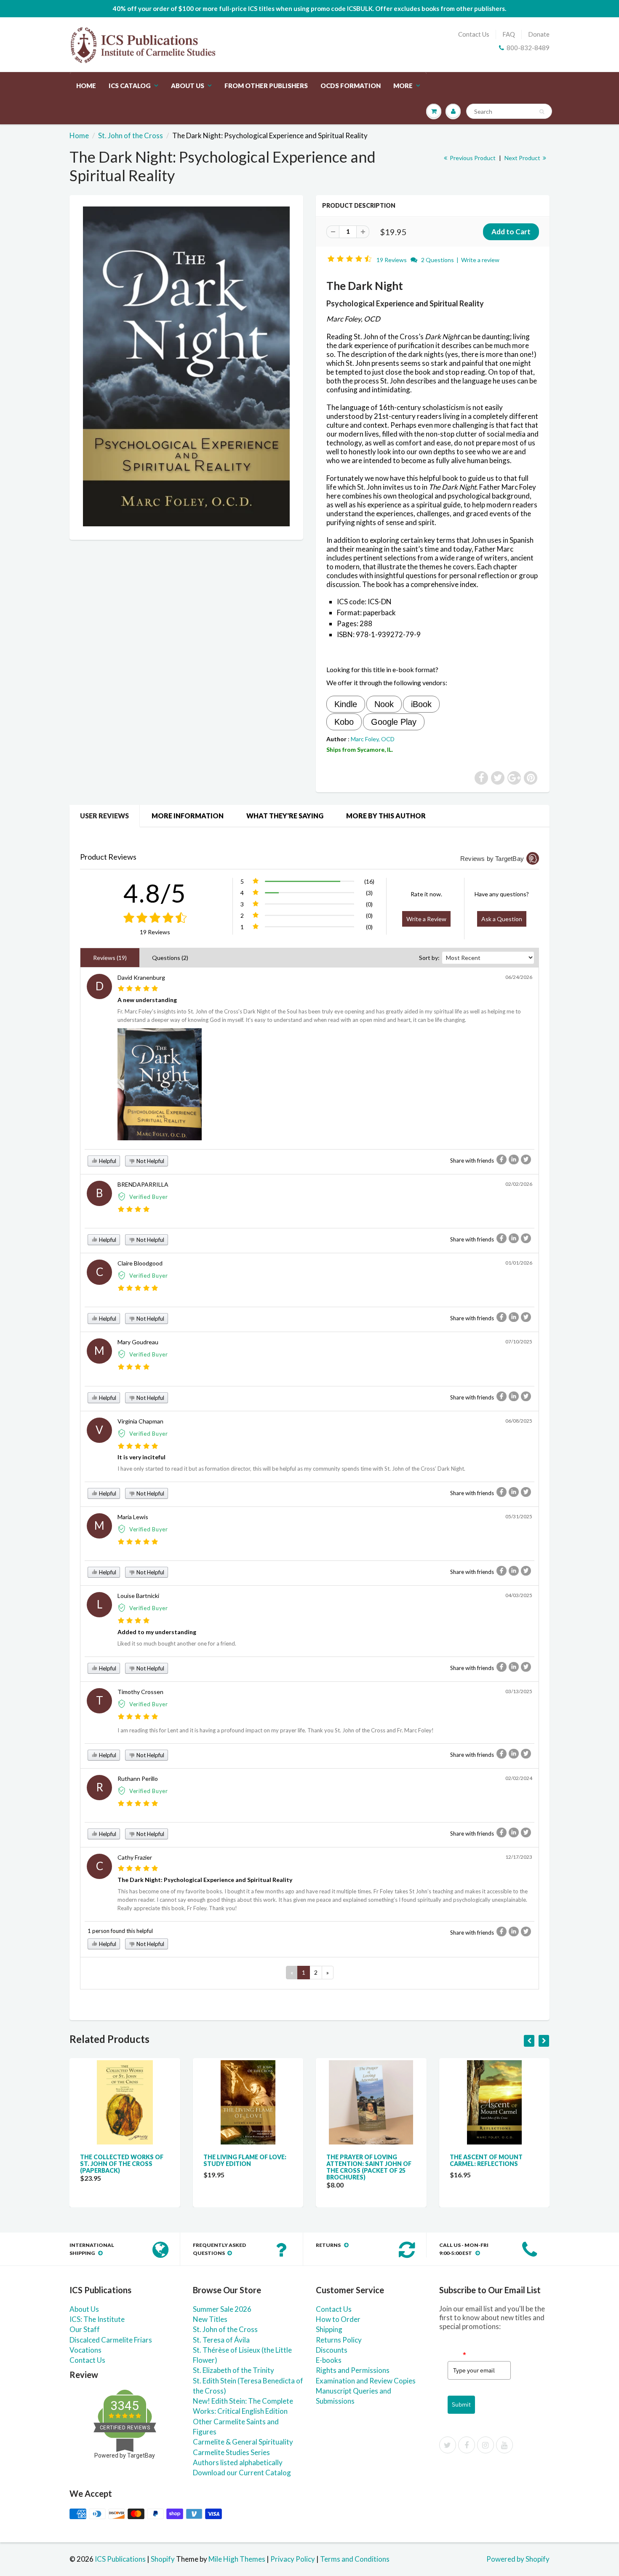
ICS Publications (120, 2559)
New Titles (210, 2319)
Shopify (163, 2559)
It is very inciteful (141, 1457)
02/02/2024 (519, 1778)
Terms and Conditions (355, 2559)
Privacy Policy (293, 2559)
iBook (421, 704)
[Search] (542, 112)
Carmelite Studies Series (231, 2452)
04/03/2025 (519, 1595)
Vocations (85, 2350)
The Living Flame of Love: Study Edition (245, 2160)
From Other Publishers (266, 86)
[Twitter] (448, 2445)
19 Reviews (392, 260)
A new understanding (147, 1000)
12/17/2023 (519, 1857)
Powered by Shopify (518, 2559)
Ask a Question (502, 919)
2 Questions (438, 260)
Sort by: (429, 958)
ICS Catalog (130, 86)
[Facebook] (467, 2445)
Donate (539, 34)
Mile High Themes (237, 2559)
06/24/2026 (519, 977)
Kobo (344, 722)
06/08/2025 (519, 1421)
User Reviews (104, 816)
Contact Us (474, 34)
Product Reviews (108, 857)
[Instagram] (486, 2445)
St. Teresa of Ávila (221, 2340)
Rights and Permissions (353, 2370)
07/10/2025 (519, 1342)
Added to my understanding (157, 1632)
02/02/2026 (519, 1184)
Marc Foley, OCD (373, 739)
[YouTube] (504, 2445)
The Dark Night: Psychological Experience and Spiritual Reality (205, 1880)
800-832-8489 (528, 48)
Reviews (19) (110, 958)
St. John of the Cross (131, 135)
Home (86, 86)
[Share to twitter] (526, 1159)
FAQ (509, 34)
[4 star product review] (134, 1210)
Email (457, 2354)
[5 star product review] (138, 989)
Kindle (346, 704)
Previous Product (472, 158)
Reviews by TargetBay (492, 859)
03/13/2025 (519, 1691)
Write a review (480, 260)
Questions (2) (170, 958)
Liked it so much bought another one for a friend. (177, 1643)
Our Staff (85, 2329)
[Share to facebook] (502, 1159)
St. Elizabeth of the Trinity (233, 2370)
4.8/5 (155, 893)
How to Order (338, 2319)
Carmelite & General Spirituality (243, 2442)
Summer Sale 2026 (222, 2309)
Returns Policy (339, 2340)
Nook (384, 704)
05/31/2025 (519, 1516)
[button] (351, 259)
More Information (188, 816)
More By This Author (386, 816)
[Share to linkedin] (514, 1159)
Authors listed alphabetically (238, 2462)
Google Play (394, 722)
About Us (188, 86)
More (403, 86)
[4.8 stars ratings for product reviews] (155, 918)
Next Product (523, 158)
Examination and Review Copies (366, 2381)
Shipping (329, 2329)
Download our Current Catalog (242, 2473)
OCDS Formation (351, 86)
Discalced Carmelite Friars (111, 2340)
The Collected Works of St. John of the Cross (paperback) (122, 2164)
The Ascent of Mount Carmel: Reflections (486, 2160)
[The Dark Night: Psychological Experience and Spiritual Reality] (186, 366)
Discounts (332, 2350)
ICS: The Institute (97, 2319)
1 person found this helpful (120, 1931)
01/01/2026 (519, 1263)
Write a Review (426, 919)
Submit (461, 2404)
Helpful (107, 1161)
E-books (329, 2360)
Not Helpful (150, 1161)
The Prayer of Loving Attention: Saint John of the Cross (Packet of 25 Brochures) (369, 2167)
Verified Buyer (149, 1197)
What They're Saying (285, 816)
